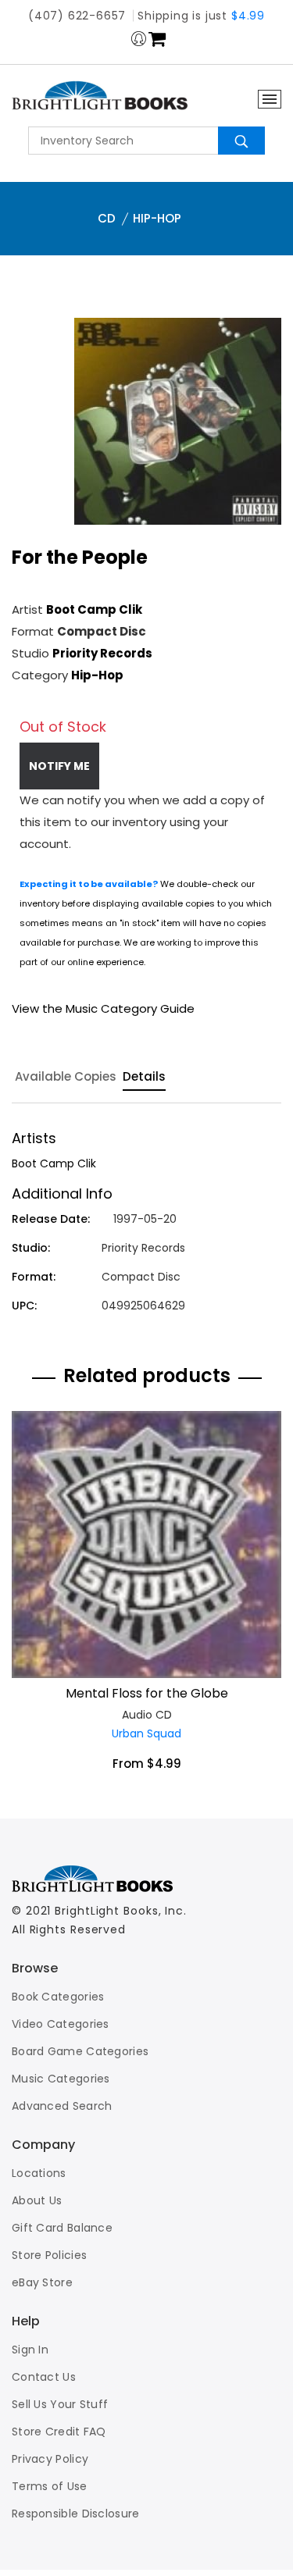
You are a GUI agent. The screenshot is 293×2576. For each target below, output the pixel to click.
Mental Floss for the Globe (147, 1693)
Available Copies (66, 1078)
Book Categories (58, 1997)
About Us (37, 2200)
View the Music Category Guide (103, 1008)
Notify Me (59, 766)
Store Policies (49, 2255)
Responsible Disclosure (76, 2514)
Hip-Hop (157, 218)
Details (144, 1078)
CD (107, 218)
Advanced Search (62, 2106)
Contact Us (44, 2377)
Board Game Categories (80, 2051)
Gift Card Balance (62, 2228)
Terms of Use (50, 2486)
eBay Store (42, 2282)
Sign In (30, 2350)
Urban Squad (146, 1733)
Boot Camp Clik (94, 609)
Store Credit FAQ (59, 2432)
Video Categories (61, 2024)
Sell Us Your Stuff (60, 2404)
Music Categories (61, 2079)
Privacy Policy (50, 2459)
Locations (39, 2173)
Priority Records (102, 653)
